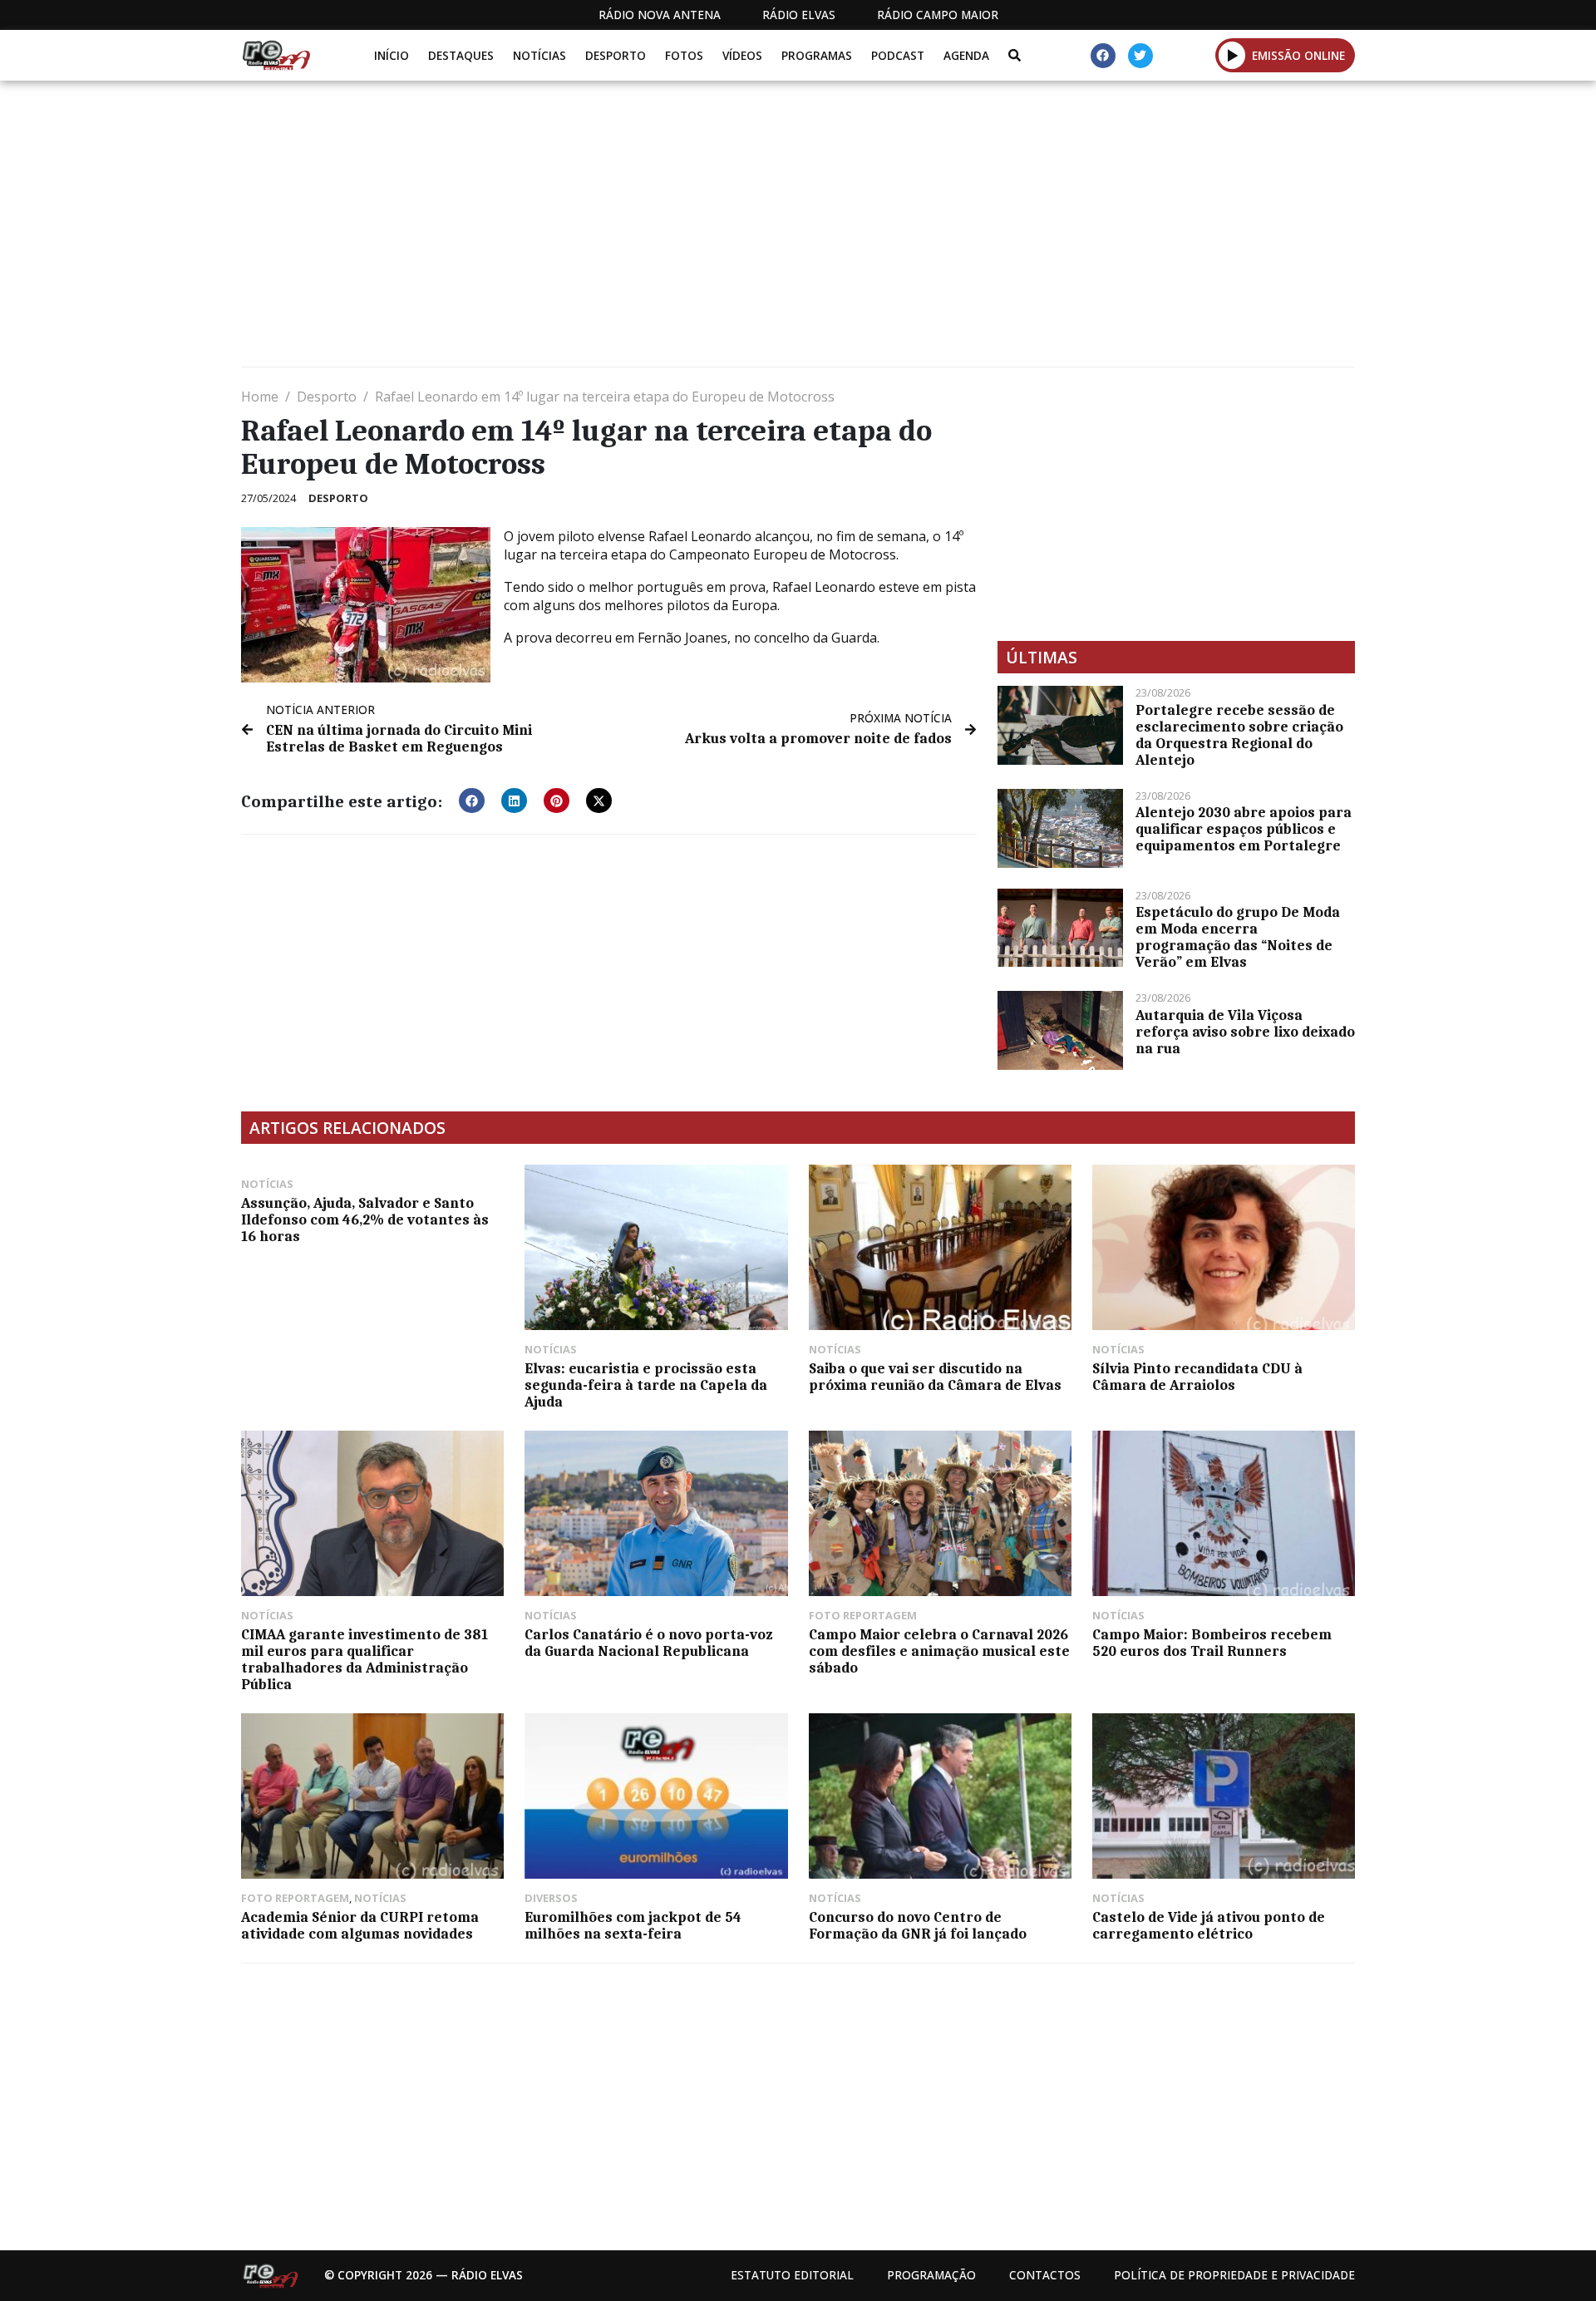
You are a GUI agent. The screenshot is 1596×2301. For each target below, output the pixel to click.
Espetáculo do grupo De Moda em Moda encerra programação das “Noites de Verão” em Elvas (1238, 937)
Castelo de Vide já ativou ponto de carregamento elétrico (1209, 1925)
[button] (1232, 55)
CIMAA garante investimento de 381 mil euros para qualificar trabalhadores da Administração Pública (365, 1659)
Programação (931, 2275)
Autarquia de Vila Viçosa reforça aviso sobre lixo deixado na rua (1245, 1032)
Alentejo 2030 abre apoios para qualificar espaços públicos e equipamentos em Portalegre (1244, 829)
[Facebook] (1103, 56)
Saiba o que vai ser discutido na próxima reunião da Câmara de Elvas (935, 1377)
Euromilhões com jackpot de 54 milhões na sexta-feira (633, 1925)
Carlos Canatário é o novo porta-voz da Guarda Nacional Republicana (648, 1643)
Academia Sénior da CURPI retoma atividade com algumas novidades (360, 1925)
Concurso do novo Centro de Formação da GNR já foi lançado (918, 1925)
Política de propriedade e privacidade (1234, 2275)
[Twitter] (1140, 56)
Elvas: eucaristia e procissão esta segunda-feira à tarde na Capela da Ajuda (646, 1385)
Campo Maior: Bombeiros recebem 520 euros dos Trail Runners (1212, 1643)
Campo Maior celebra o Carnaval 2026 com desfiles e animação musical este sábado (939, 1651)
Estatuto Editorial (792, 2275)
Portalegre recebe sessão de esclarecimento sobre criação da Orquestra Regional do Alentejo (1239, 735)
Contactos (1045, 2275)
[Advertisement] (740, 230)
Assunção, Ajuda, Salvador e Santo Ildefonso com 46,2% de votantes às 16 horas (365, 1219)
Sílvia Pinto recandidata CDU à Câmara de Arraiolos (1197, 1377)
